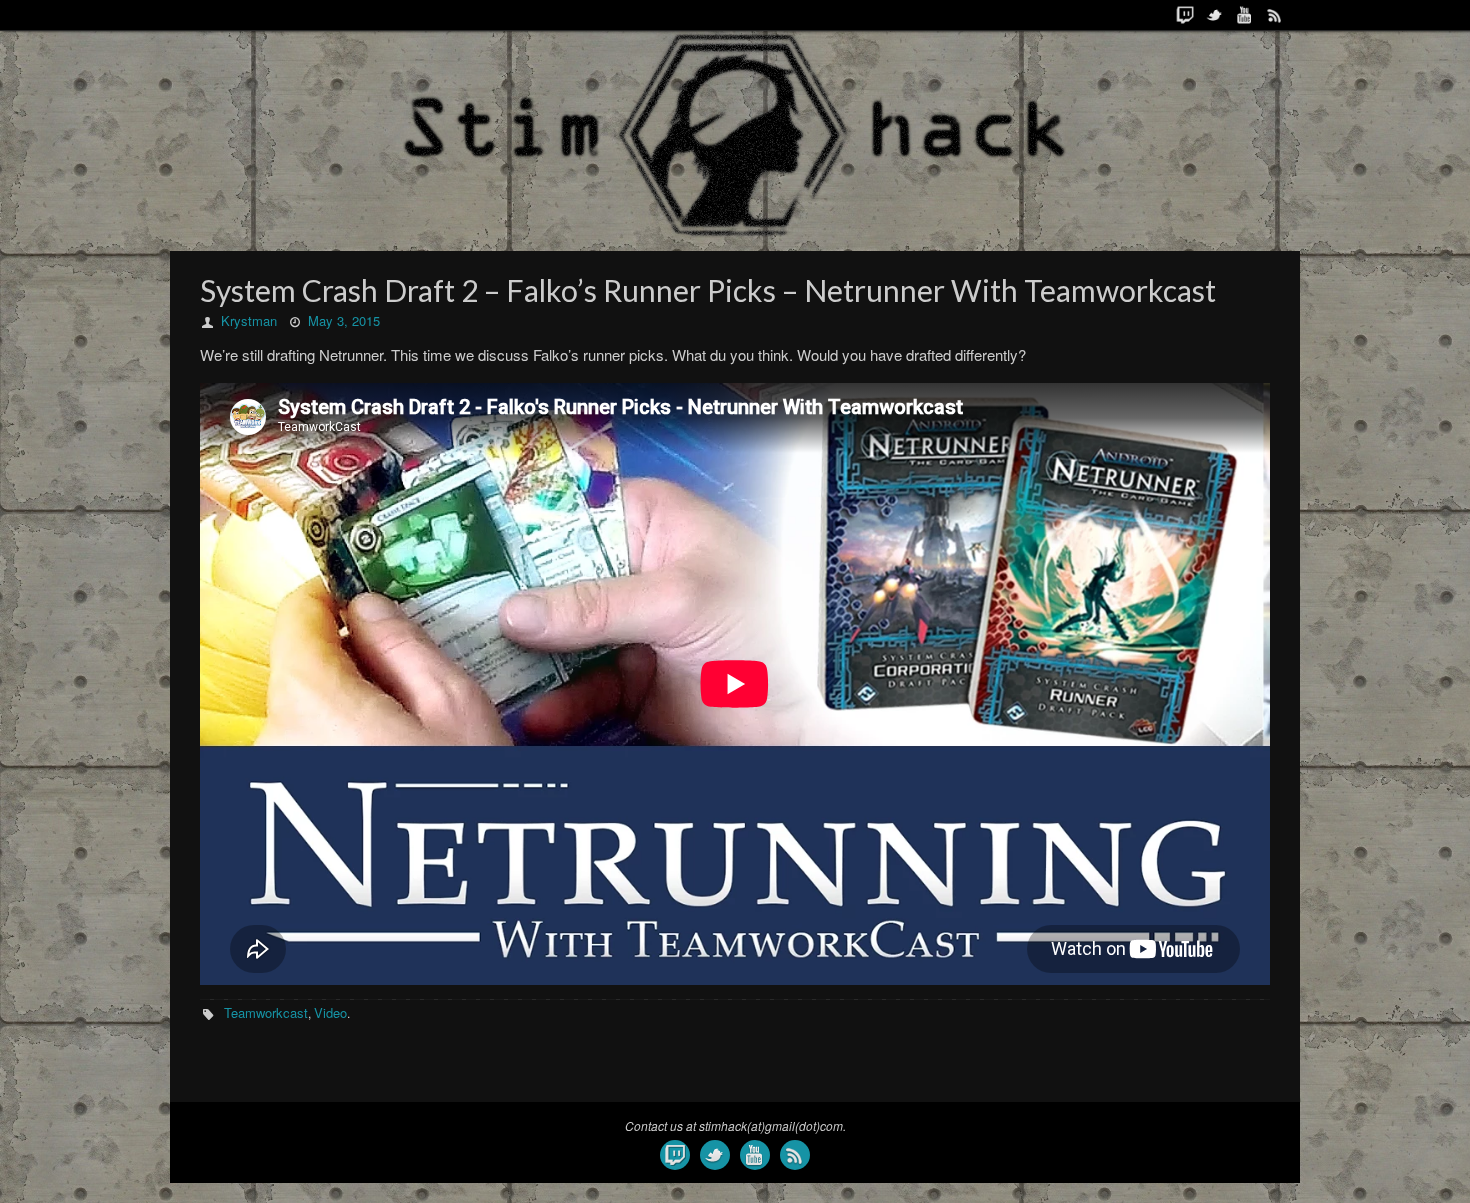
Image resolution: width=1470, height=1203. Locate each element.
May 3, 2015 (344, 320)
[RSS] (1275, 15)
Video (330, 1012)
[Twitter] (1215, 15)
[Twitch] (1185, 15)
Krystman (249, 320)
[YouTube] (1245, 15)
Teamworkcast (266, 1012)
